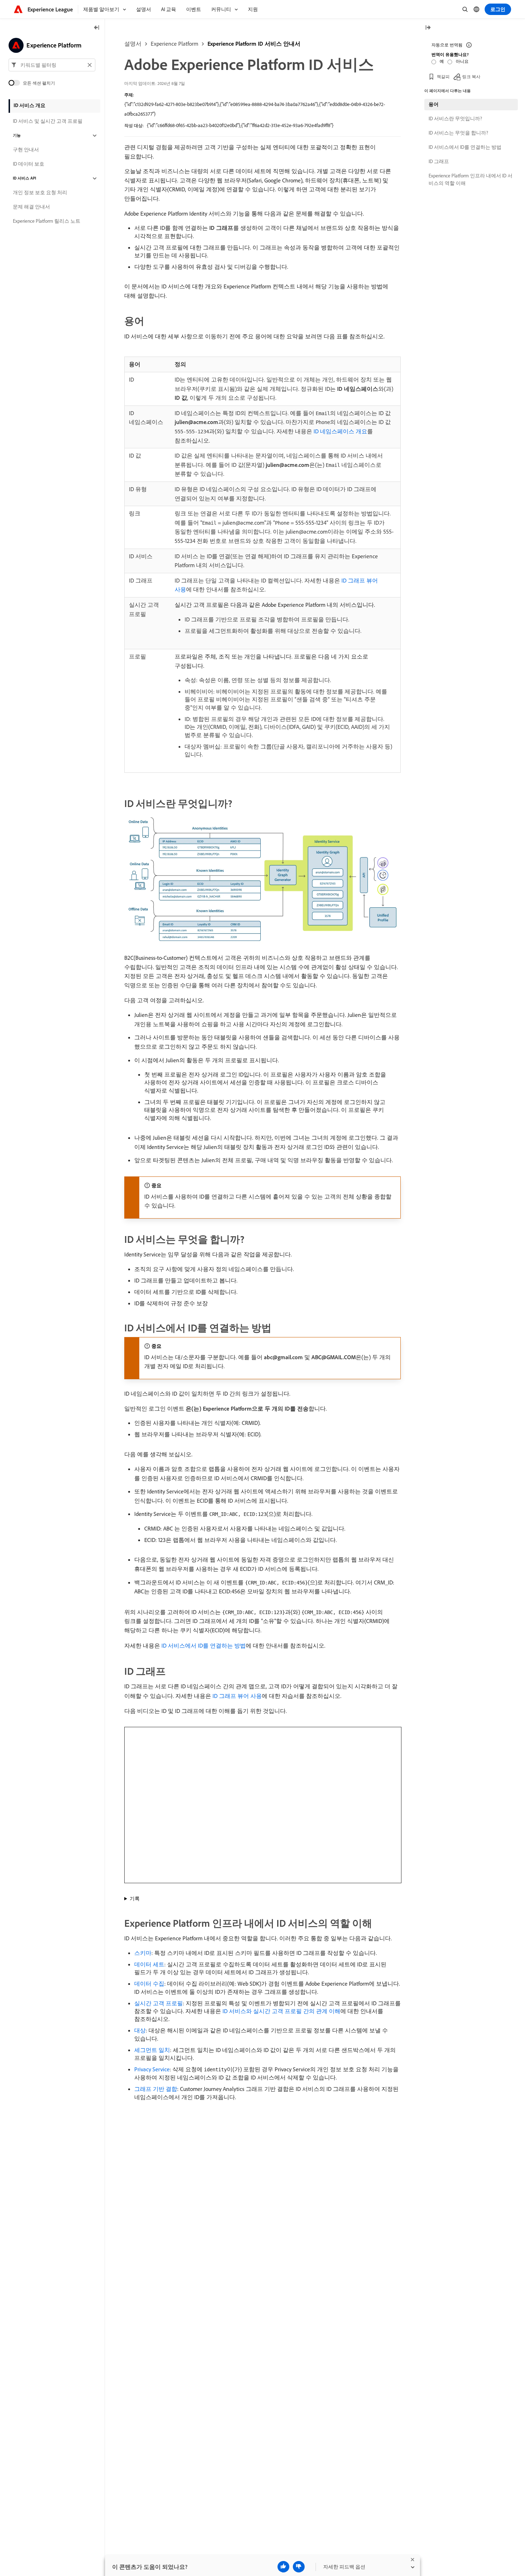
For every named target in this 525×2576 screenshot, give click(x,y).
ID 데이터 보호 (29, 164)
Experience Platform (174, 44)
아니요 (462, 61)
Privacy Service (152, 2069)
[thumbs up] (283, 2567)
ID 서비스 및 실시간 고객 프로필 (48, 121)
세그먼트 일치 (152, 2050)
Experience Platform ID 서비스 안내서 (254, 44)
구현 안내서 (26, 150)
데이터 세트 (149, 1964)
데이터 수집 (149, 1983)
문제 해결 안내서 (31, 207)
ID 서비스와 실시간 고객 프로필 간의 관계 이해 (281, 2011)
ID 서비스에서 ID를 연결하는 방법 (204, 1645)
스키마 (143, 1953)
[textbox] (52, 65)
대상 (140, 2030)
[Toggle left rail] (97, 28)
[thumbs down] (299, 2567)
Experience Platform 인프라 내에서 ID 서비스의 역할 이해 (471, 179)
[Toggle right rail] (428, 28)
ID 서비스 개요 (29, 105)
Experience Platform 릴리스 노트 (47, 221)
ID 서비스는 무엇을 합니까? (458, 133)
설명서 (133, 44)
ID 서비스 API (24, 178)
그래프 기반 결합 (156, 2089)
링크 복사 (471, 77)
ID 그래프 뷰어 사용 (237, 1696)
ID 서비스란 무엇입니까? (455, 119)
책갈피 (443, 77)
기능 (17, 136)
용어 (434, 104)
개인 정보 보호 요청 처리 (40, 193)
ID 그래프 (439, 161)
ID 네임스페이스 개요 (340, 431)
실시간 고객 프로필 (159, 2003)
